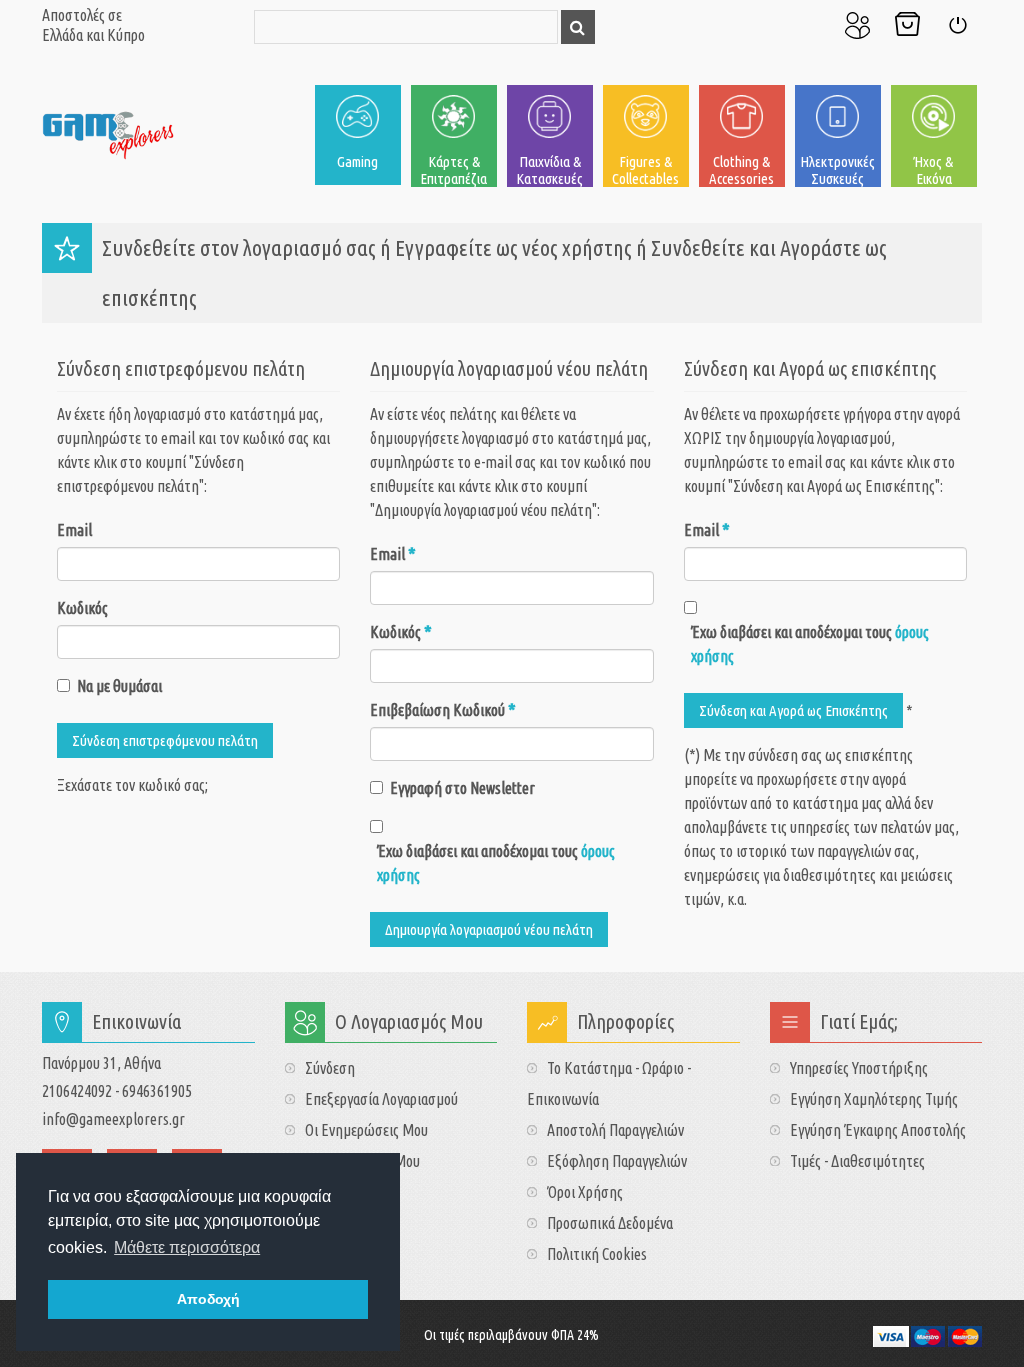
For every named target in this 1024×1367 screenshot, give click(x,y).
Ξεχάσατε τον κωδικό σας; (132, 785)
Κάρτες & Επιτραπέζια (453, 170)
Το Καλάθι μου (907, 25)
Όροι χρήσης (585, 1192)
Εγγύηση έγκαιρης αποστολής (878, 1130)
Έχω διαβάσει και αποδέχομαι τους (496, 863)
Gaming (357, 161)
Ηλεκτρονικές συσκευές (837, 170)
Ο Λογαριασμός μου (857, 25)
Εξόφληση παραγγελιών (617, 1161)
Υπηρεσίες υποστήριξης (859, 1068)
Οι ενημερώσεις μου (366, 1130)
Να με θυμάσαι (119, 686)
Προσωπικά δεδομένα (610, 1223)
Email (74, 530)
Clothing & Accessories (741, 170)
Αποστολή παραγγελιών (615, 1130)
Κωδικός (82, 608)
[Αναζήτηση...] (578, 27)
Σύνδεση (957, 25)
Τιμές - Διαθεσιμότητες (857, 1161)
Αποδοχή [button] (208, 1299)
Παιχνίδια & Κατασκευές (549, 170)
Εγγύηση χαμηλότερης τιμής (874, 1099)
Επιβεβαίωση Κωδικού (443, 710)
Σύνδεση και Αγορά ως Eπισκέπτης (793, 710)
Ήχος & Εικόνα (933, 170)
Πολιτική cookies (597, 1254)
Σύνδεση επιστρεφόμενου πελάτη (165, 740)
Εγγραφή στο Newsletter (462, 788)
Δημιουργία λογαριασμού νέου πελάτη (489, 929)
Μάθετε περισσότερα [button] (187, 1247)
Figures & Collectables (645, 170)
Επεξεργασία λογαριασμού (381, 1099)
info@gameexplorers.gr (113, 1119)
